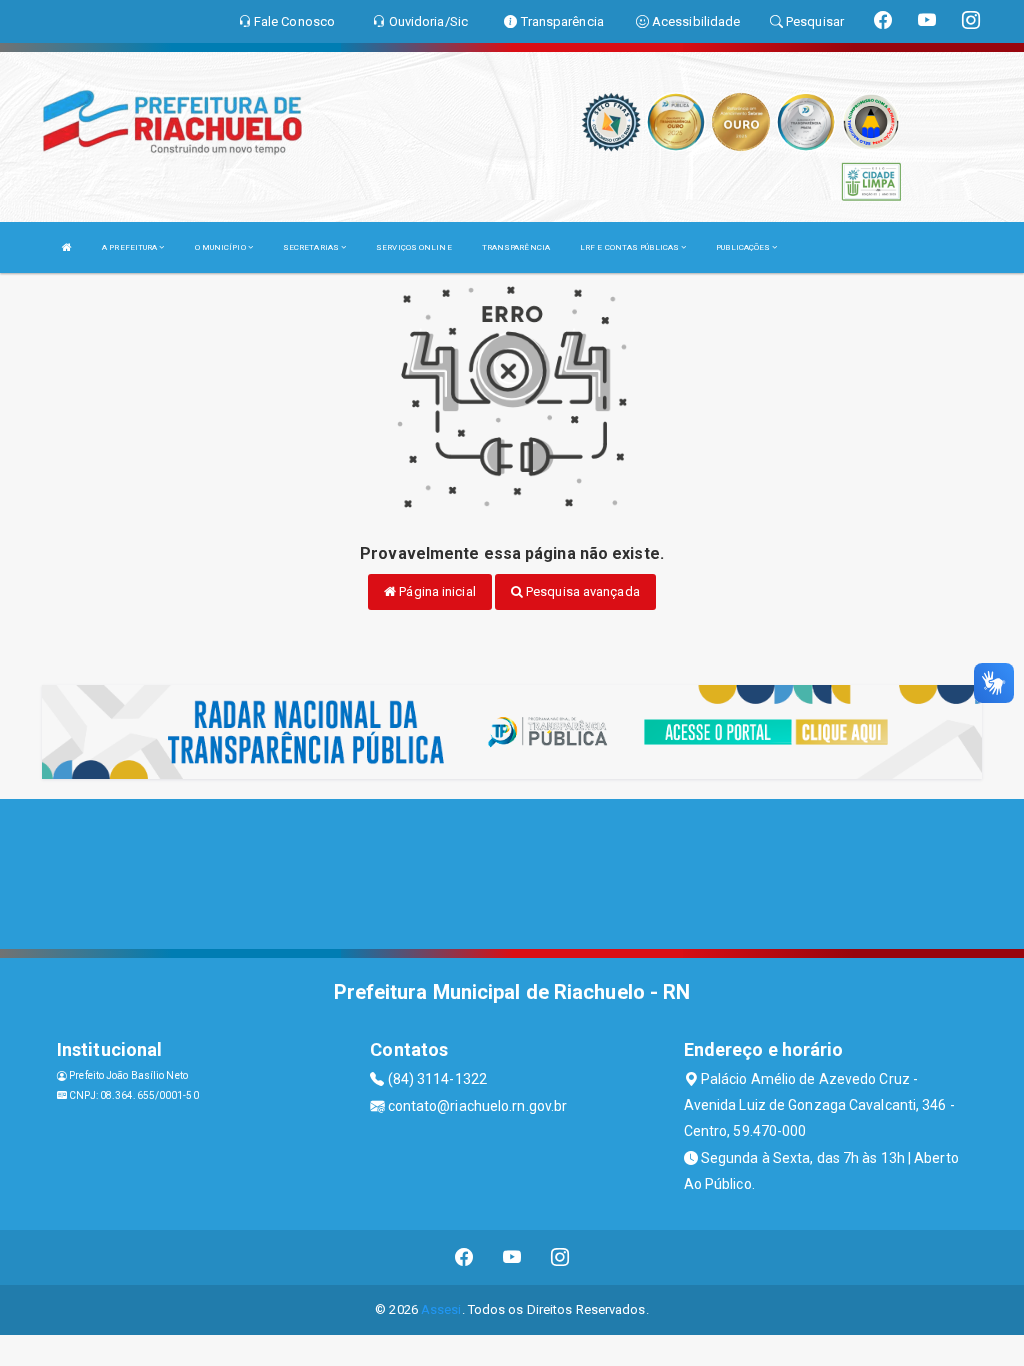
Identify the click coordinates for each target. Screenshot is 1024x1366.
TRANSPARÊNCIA (516, 247)
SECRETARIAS (312, 247)
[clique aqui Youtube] (512, 1257)
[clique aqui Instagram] (560, 1257)
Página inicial (436, 591)
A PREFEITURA (130, 247)
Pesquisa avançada (581, 591)
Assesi (441, 1309)
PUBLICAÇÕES (744, 247)
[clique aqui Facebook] (464, 1257)
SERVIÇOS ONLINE (414, 247)
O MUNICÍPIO (221, 247)
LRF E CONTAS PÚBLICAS (630, 247)
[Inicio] (67, 247)
